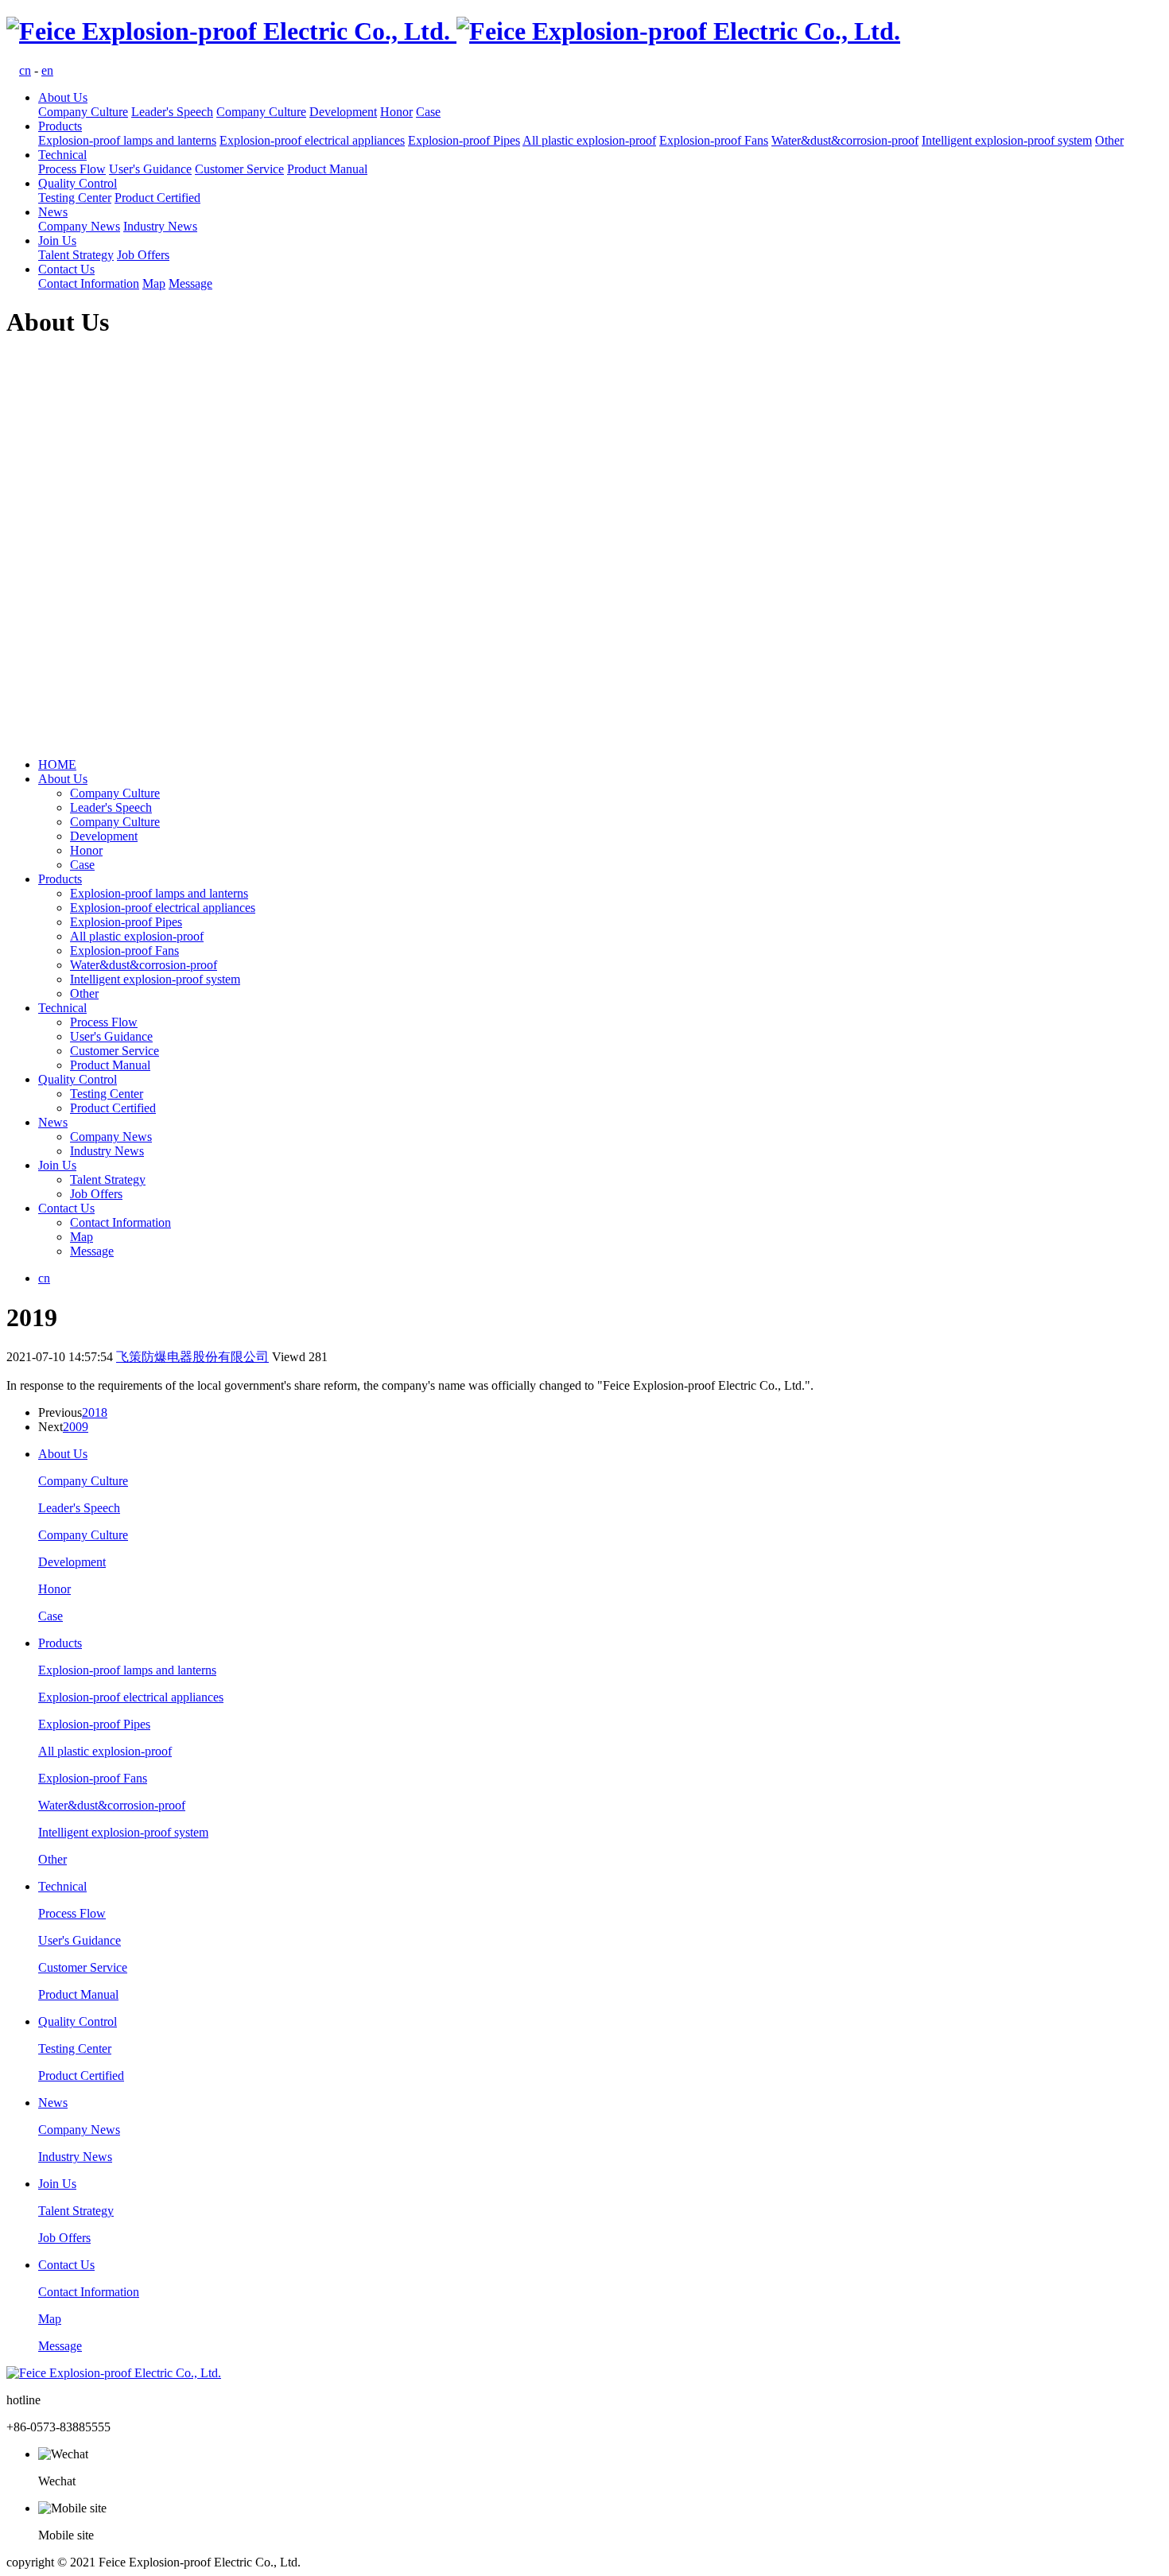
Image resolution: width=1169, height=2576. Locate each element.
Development (343, 112)
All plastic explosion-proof (589, 140)
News (53, 212)
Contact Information (89, 283)
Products (60, 126)
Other (1109, 140)
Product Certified (157, 198)
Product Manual (327, 169)
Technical (62, 155)
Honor (396, 112)
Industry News (160, 226)
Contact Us (66, 269)
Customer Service (239, 169)
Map (154, 283)
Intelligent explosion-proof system (1007, 140)
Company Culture (83, 112)
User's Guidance (150, 169)
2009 (76, 1427)
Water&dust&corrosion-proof (845, 140)
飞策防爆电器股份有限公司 (192, 1357)
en (47, 70)
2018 (95, 1412)
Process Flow (72, 169)
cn (25, 70)
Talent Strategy (76, 255)
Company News (79, 226)
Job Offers (143, 255)
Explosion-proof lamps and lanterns (127, 140)
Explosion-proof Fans (714, 140)
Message (190, 283)
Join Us (57, 241)
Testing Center (75, 198)
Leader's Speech (172, 112)
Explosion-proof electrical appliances (312, 140)
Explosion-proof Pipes (464, 140)
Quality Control (78, 183)
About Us (63, 97)
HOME (57, 764)
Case (428, 112)
